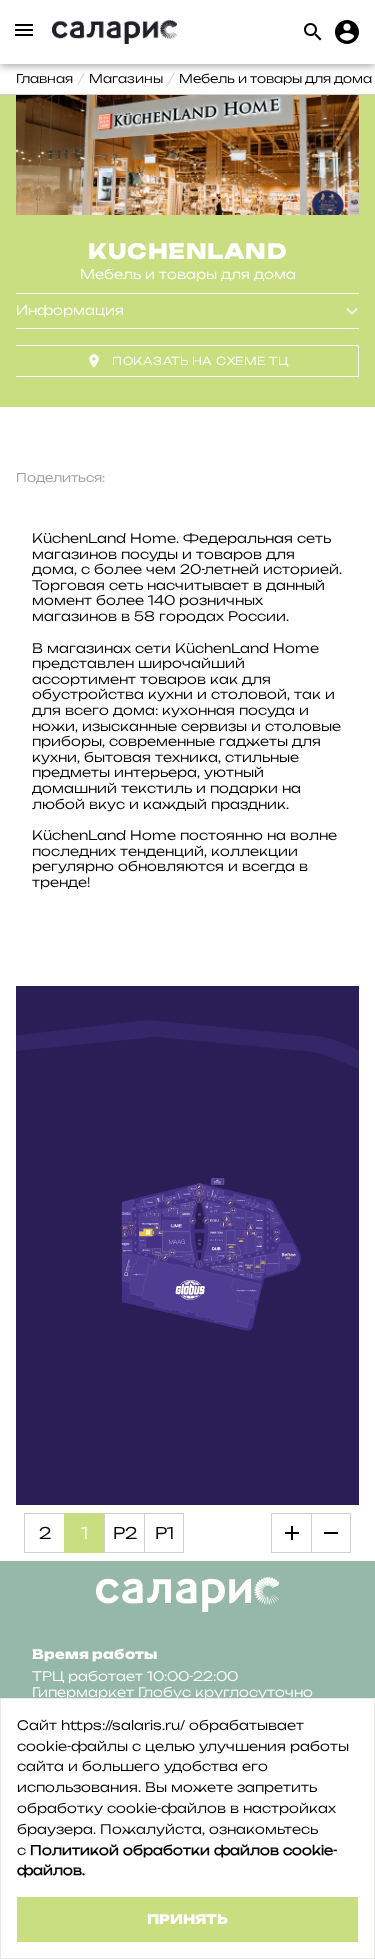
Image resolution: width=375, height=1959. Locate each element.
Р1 (164, 1533)
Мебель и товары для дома (275, 78)
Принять (187, 1919)
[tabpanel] (187, 155)
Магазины (126, 78)
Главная (44, 78)
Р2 (125, 1533)
